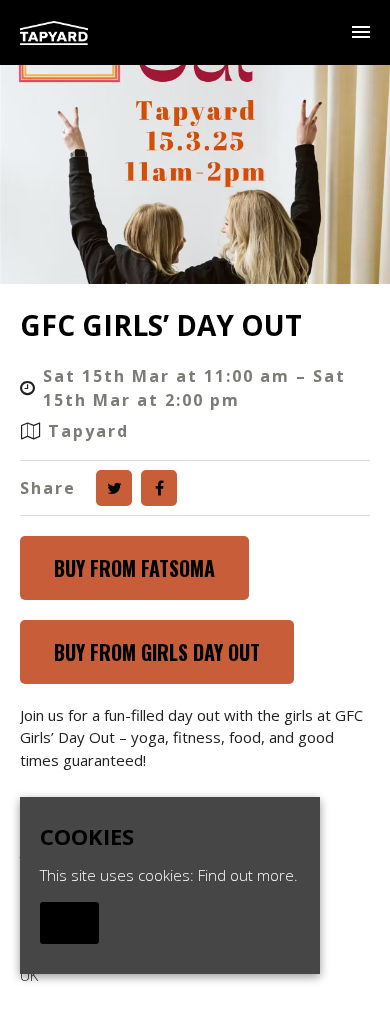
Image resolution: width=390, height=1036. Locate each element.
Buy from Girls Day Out (157, 652)
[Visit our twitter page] (114, 488)
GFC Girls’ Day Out (161, 325)
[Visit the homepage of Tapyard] (54, 32)
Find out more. (248, 875)
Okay (69, 923)
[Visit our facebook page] (159, 488)
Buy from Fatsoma (134, 568)
